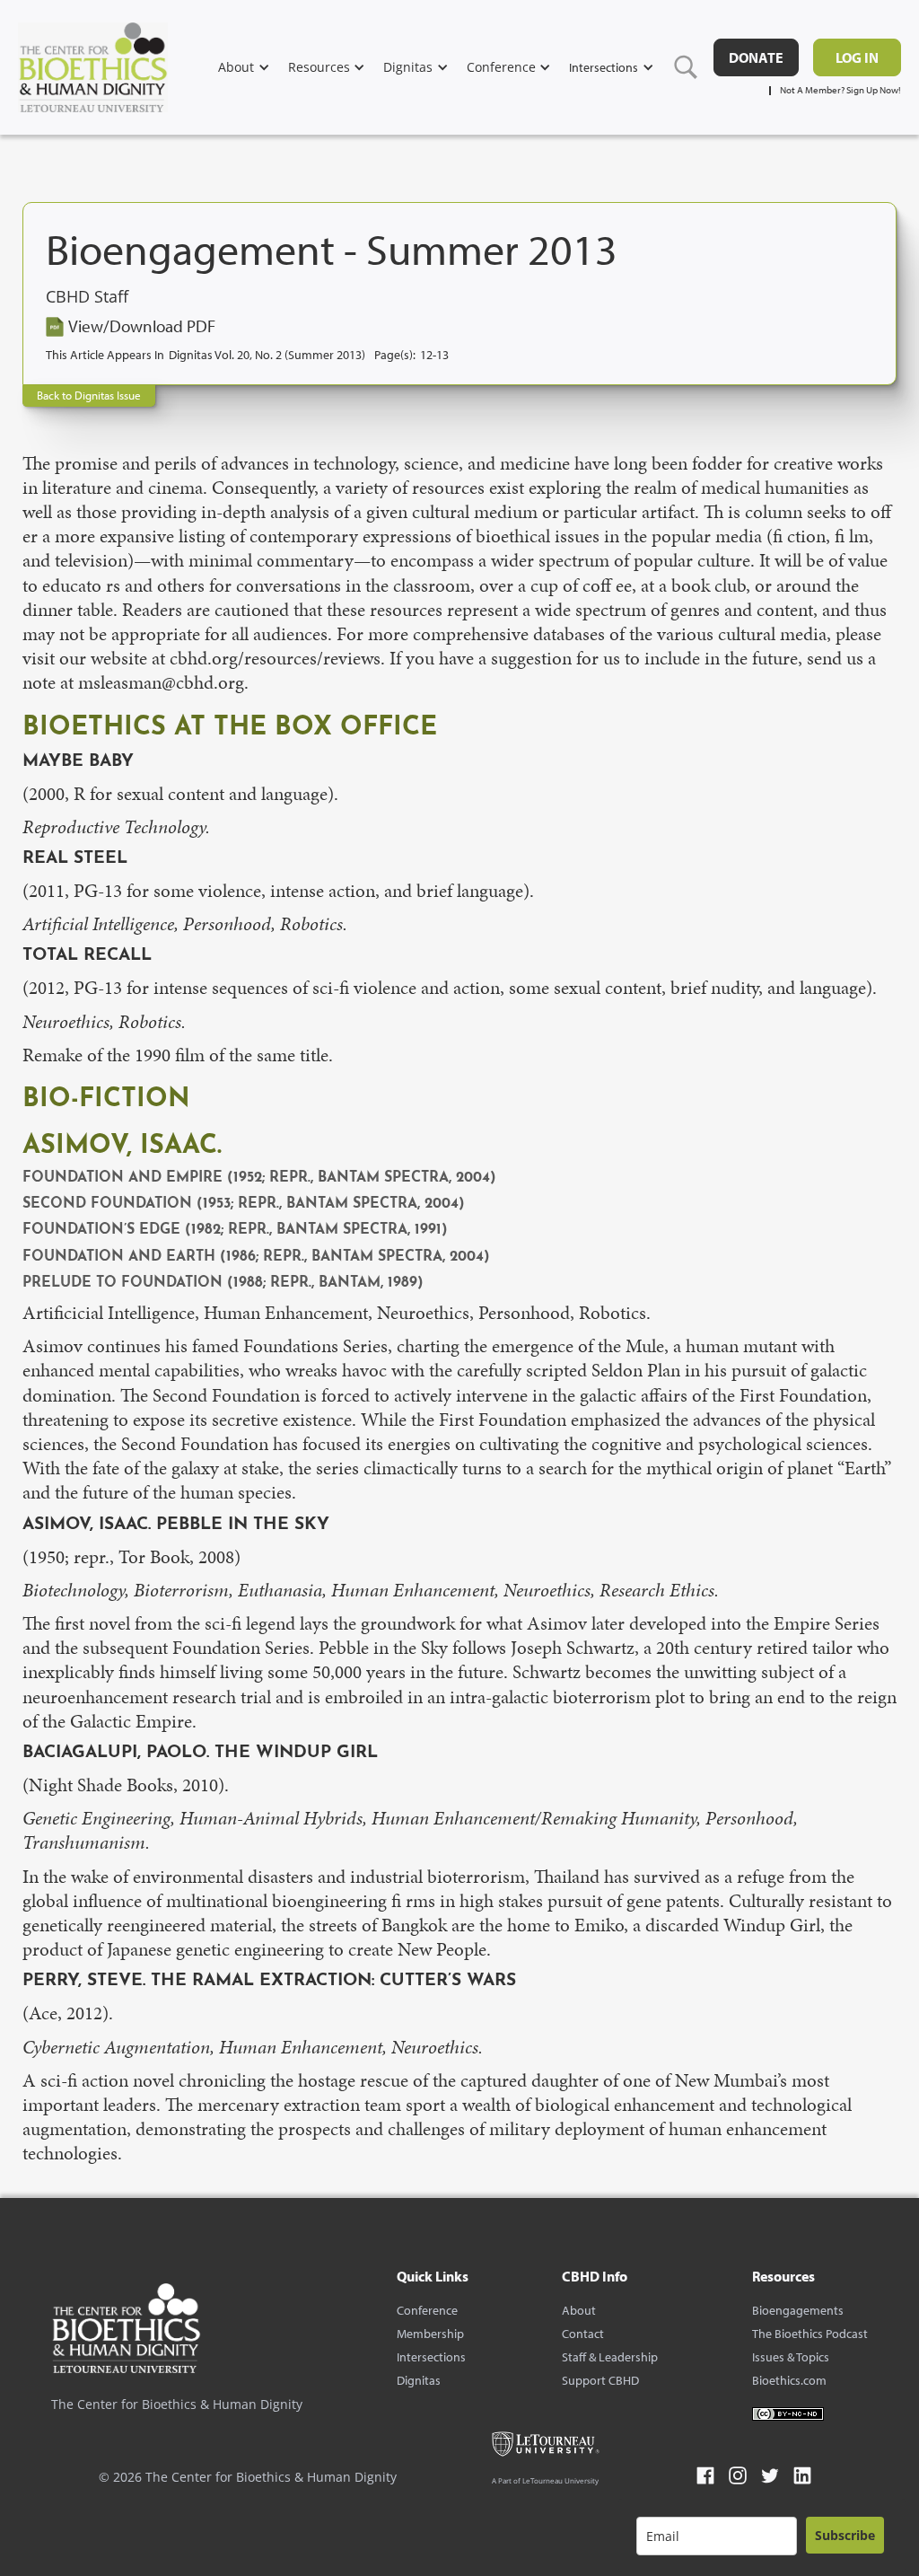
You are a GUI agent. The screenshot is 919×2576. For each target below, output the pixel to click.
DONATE (756, 57)
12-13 (434, 355)
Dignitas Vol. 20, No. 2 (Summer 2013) (267, 355)
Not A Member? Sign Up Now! (840, 90)
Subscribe (845, 2535)
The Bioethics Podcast (810, 2334)
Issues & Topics (791, 2357)
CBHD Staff (87, 297)
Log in (857, 57)
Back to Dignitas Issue (89, 395)
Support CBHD (600, 2380)
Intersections (431, 2357)
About (579, 2310)
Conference (427, 2310)
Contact (583, 2334)
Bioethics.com (789, 2380)
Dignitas (419, 2380)
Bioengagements (798, 2310)
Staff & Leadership (610, 2357)
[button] (253, 67)
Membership (430, 2334)
